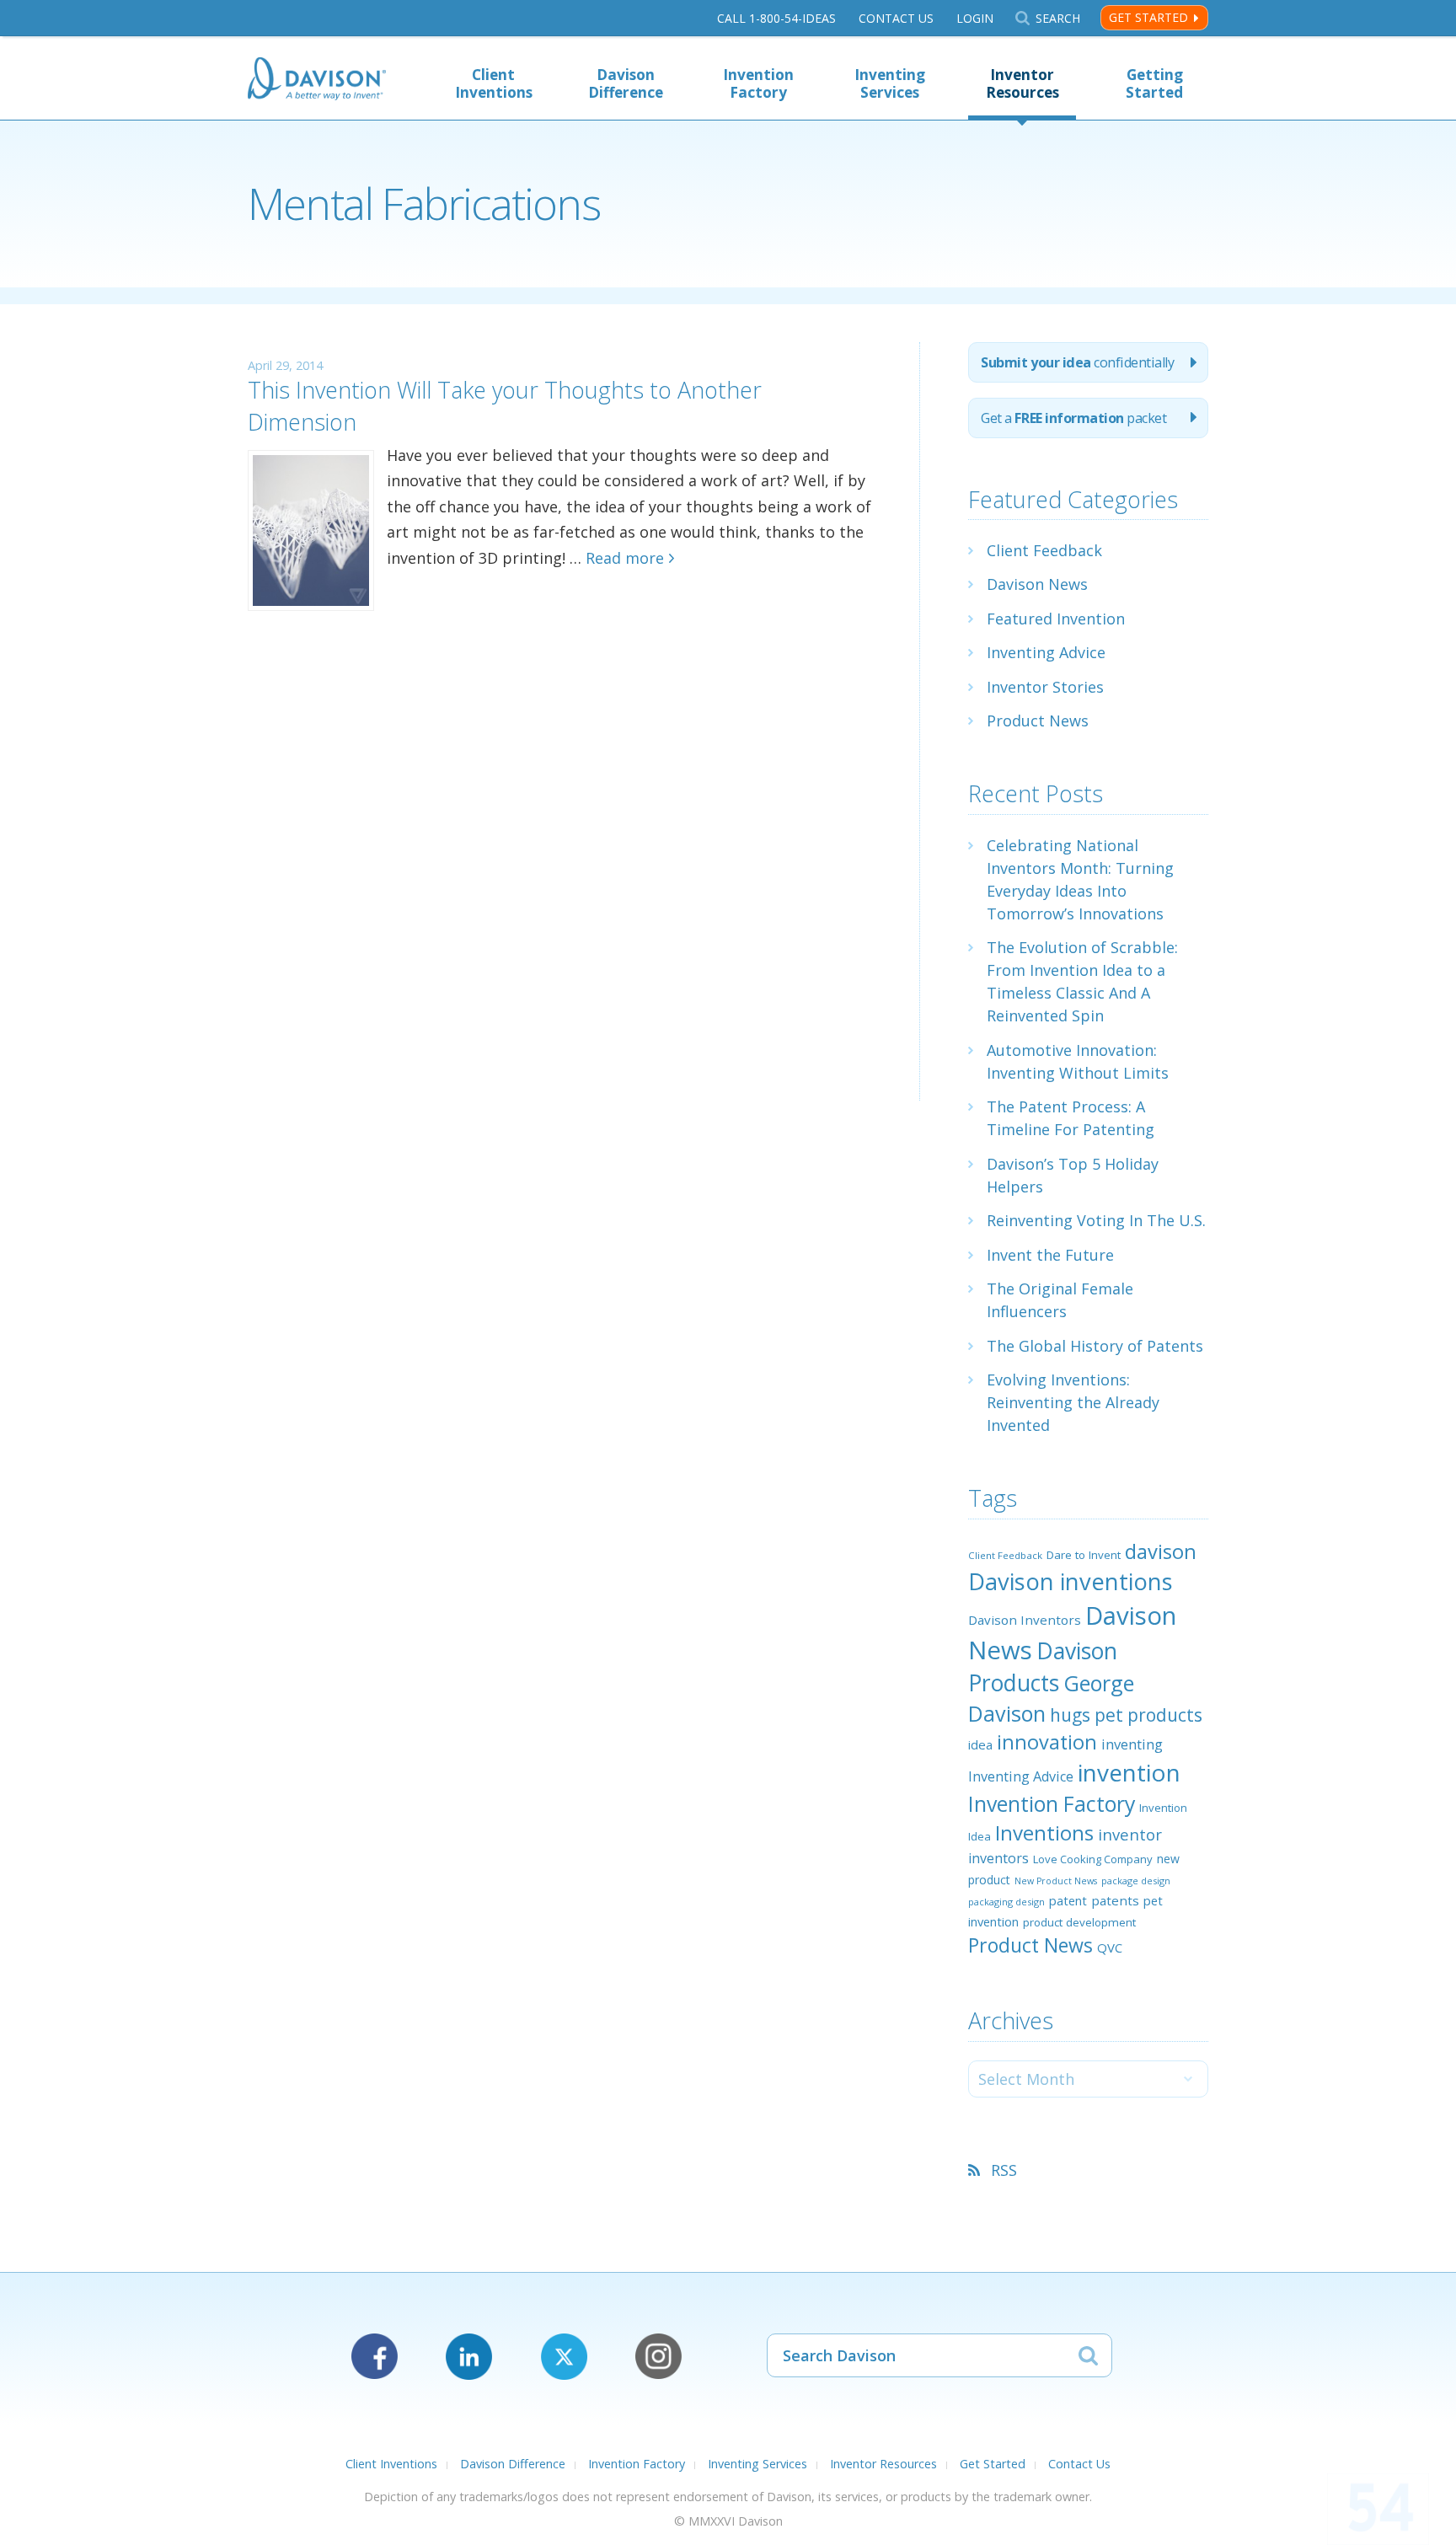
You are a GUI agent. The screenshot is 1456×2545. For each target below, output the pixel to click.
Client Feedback (1044, 550)
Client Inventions (494, 83)
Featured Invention (1056, 619)
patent (1068, 1900)
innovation (1047, 1742)
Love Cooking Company (1093, 1859)
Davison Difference (626, 83)
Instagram (658, 2357)
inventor (1130, 1834)
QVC (1110, 1948)
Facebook (375, 2357)
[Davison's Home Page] (317, 80)
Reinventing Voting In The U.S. (1096, 1220)
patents (1115, 1900)
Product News (1038, 721)
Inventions (1044, 1832)
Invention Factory (758, 83)
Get (1073, 418)
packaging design (1006, 1902)
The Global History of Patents (1095, 1346)
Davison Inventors (1025, 1620)
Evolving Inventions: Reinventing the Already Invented (1073, 1402)
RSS (1004, 2170)
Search (1057, 18)
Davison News (1037, 584)
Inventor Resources (1022, 83)
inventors (998, 1858)
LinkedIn (469, 2357)
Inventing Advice (1046, 652)
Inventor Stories (1045, 687)
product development (1079, 1922)
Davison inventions (1071, 1581)
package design (1136, 1881)
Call (776, 18)
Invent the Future (1050, 1255)
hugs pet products (1126, 1715)
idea (980, 1744)
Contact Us (896, 18)
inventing (1132, 1744)
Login (975, 18)
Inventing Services (890, 83)
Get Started (1148, 17)
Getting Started (1154, 83)
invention (1129, 1772)
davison (1161, 1551)
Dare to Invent (1084, 1555)
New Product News (1056, 1881)
